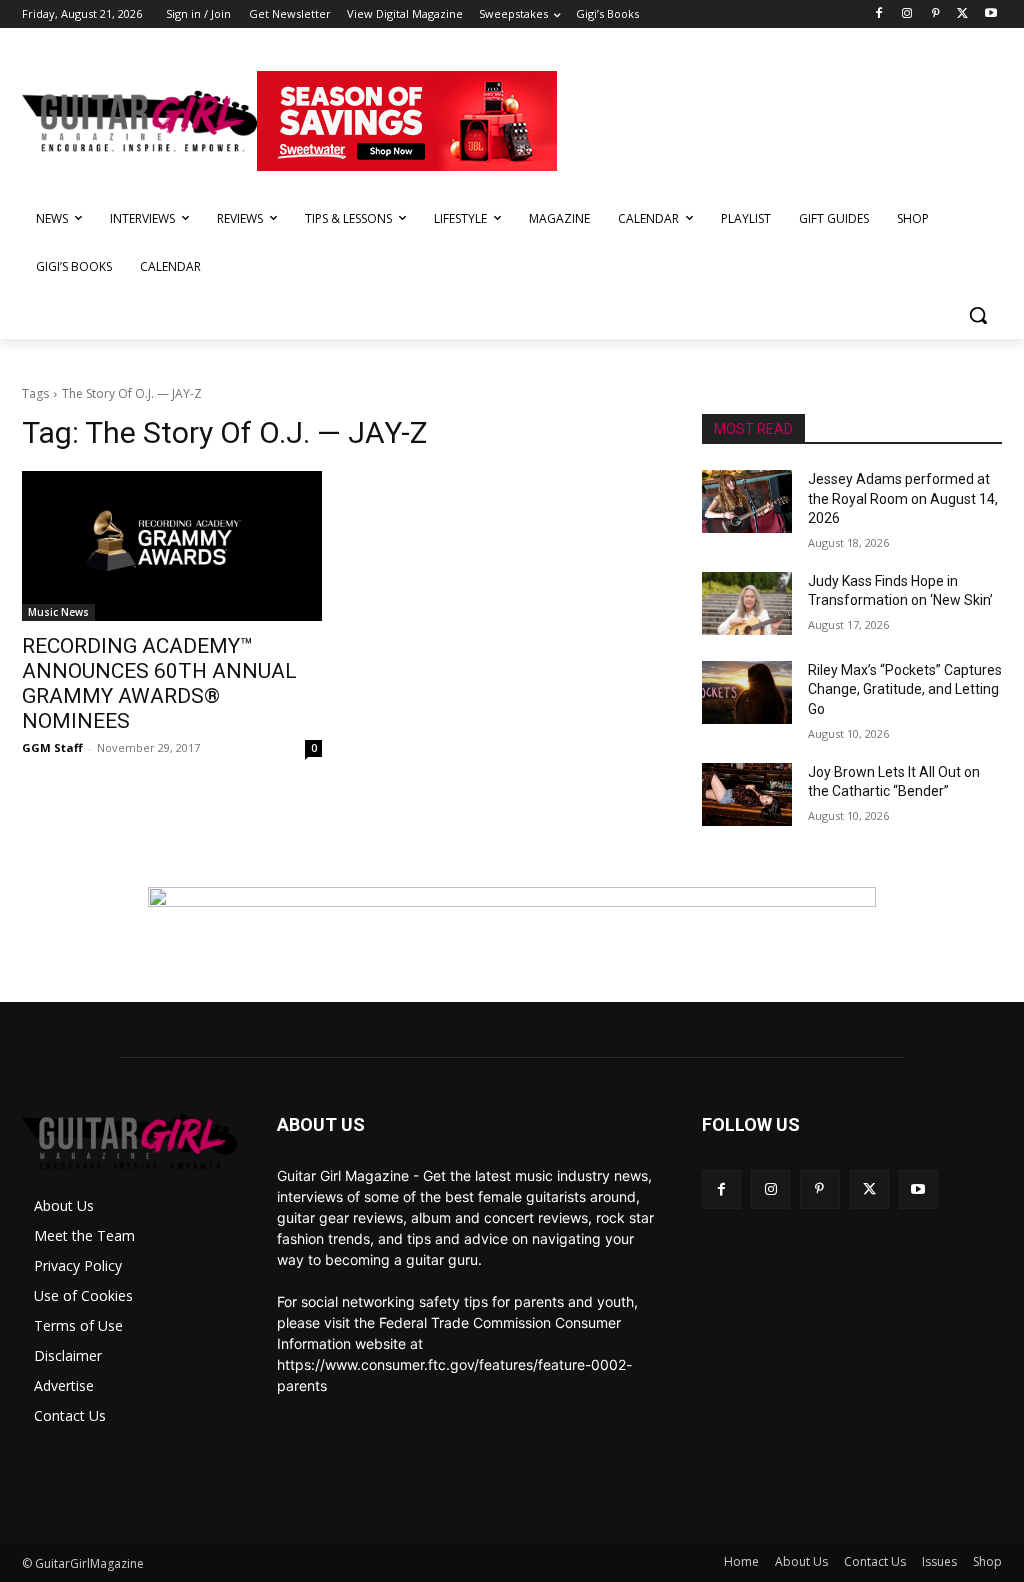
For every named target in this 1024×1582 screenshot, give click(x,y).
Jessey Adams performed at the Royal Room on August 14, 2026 (903, 498)
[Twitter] (962, 14)
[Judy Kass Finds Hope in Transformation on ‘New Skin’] (747, 603)
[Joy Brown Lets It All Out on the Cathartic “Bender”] (747, 794)
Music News (58, 612)
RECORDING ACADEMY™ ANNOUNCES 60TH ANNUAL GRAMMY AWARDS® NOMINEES (159, 683)
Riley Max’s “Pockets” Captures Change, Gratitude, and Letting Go (905, 689)
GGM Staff (52, 747)
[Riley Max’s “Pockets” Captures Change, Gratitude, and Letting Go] (747, 692)
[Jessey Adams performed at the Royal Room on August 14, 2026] (747, 501)
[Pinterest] (935, 14)
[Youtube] (990, 14)
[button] (978, 315)
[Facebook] (879, 14)
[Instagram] (907, 14)
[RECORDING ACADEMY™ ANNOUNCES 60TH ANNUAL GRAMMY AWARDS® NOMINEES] (172, 546)
